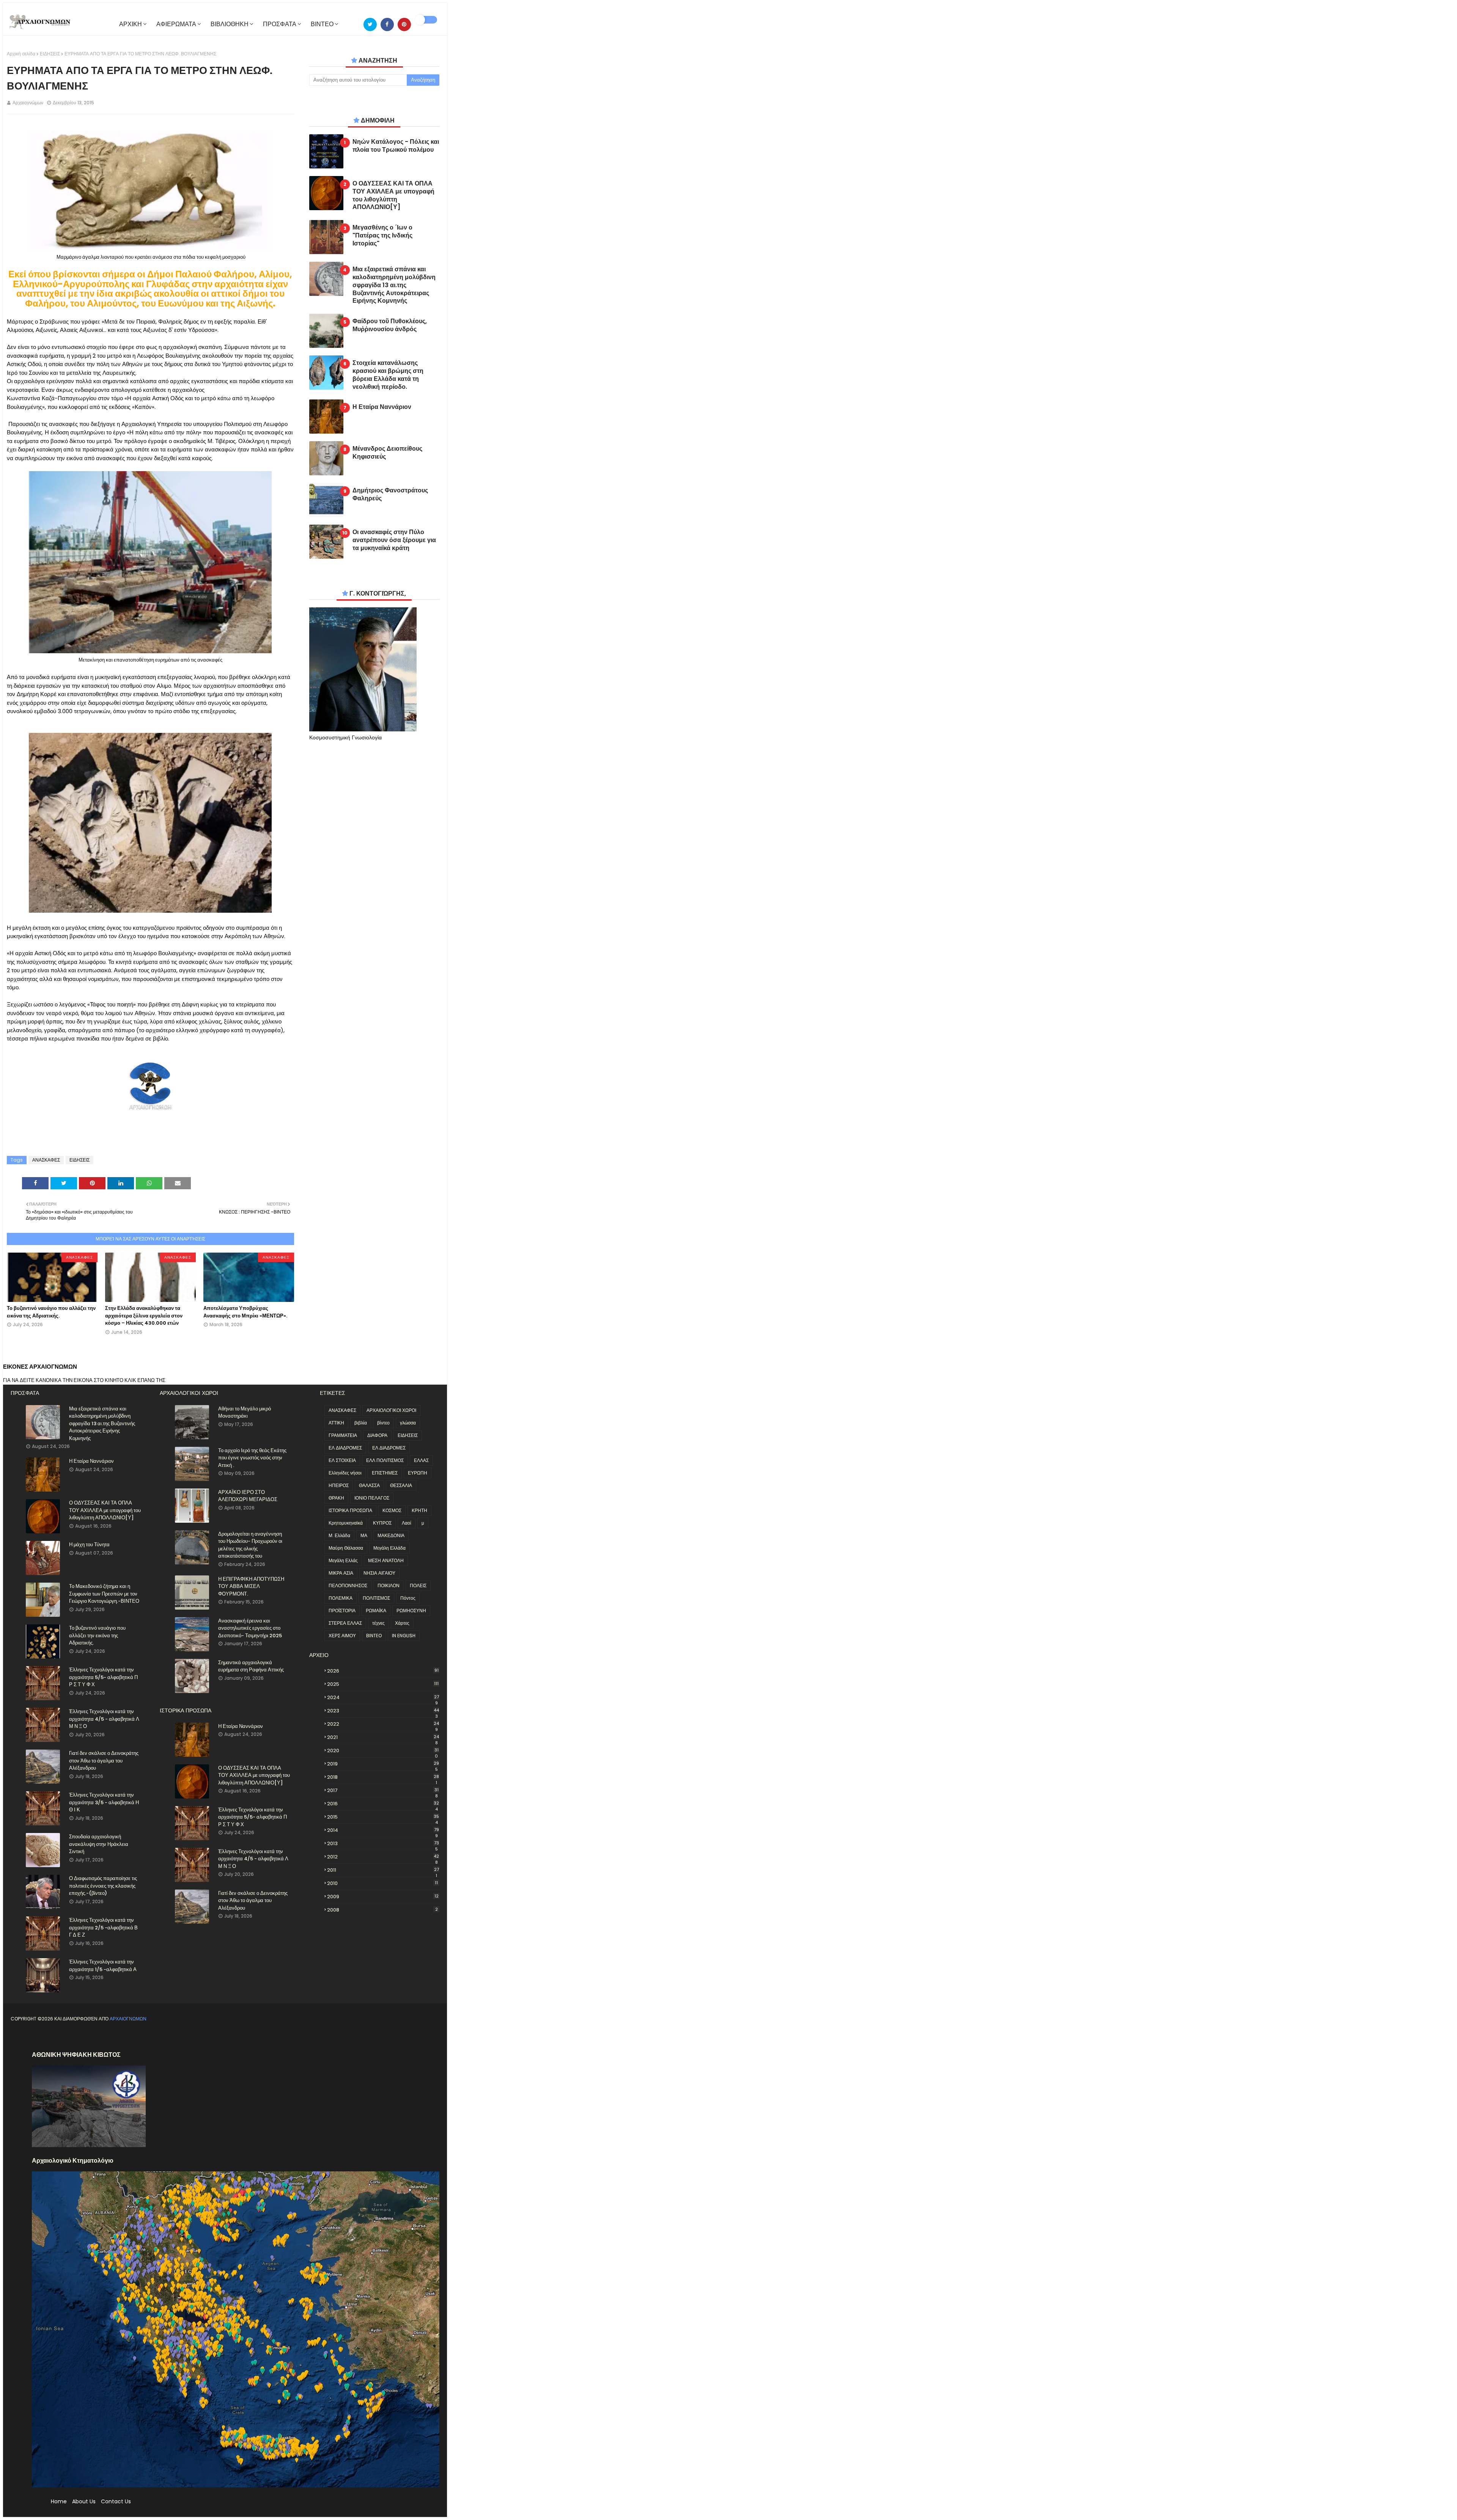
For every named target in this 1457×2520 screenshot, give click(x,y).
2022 (383, 1724)
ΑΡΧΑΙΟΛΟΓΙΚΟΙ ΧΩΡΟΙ (391, 1410)
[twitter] (370, 24)
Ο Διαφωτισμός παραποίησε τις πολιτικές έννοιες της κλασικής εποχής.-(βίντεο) (103, 1886)
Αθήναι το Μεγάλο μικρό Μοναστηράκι (245, 1412)
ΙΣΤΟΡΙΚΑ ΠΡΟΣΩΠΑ (350, 1510)
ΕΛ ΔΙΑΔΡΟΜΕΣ (345, 1448)
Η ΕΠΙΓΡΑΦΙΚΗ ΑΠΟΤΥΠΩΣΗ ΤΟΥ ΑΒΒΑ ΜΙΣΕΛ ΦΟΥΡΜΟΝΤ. (251, 1586)
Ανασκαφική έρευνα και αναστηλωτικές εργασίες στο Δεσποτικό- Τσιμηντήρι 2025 (250, 1628)
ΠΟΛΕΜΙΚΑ (341, 1598)
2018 (383, 1777)
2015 (383, 1817)
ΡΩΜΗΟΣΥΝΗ (411, 1611)
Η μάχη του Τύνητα (89, 1545)
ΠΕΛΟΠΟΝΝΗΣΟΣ (348, 1585)
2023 (383, 1711)
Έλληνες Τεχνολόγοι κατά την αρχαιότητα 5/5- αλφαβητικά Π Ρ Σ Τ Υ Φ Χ (103, 1677)
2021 (383, 1737)
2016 (383, 1804)
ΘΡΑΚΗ (336, 1498)
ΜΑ (364, 1535)
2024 (383, 1698)
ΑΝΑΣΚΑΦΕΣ (46, 1160)
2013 (383, 1844)
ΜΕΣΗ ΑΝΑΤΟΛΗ (386, 1560)
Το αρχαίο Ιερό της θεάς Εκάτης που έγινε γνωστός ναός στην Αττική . (252, 1458)
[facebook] (387, 24)
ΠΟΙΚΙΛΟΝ (389, 1585)
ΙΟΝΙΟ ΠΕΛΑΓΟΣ (372, 1498)
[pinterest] (404, 24)
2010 (382, 1883)
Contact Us (116, 2501)
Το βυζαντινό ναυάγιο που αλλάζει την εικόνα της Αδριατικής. (51, 1312)
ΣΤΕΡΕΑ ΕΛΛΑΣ (345, 1623)
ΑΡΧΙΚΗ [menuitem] (131, 24)
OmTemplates (74, 2037)
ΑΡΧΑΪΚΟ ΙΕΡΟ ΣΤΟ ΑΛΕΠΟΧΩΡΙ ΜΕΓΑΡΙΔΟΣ (248, 1496)
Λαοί (407, 1523)
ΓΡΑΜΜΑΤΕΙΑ (343, 1435)
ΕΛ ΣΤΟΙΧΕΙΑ (342, 1460)
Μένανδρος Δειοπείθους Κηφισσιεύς (387, 453)
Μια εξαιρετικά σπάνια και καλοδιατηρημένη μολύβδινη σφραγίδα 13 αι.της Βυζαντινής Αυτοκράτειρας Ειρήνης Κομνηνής (394, 285)
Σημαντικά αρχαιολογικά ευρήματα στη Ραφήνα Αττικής (251, 1666)
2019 (383, 1764)
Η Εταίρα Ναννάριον (382, 407)
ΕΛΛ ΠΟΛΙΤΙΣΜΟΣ (385, 1460)
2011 (383, 1870)
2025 (383, 1684)
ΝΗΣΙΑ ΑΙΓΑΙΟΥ (379, 1573)
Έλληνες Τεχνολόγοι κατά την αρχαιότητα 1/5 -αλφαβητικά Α (103, 1966)
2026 (383, 1671)
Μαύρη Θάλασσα (346, 1548)
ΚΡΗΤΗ (419, 1510)
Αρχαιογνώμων (28, 103)
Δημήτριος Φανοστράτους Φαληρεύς (390, 495)
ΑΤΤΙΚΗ (336, 1423)
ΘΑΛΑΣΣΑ (369, 1485)
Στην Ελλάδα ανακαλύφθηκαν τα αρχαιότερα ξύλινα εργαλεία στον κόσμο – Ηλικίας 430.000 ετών (144, 1316)
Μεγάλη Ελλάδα (389, 1548)
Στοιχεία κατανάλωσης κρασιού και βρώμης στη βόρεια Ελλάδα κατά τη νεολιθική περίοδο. (388, 375)
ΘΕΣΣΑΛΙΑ (401, 1485)
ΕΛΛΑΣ (421, 1460)
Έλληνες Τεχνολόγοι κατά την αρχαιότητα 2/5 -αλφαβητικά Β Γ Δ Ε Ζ (103, 1927)
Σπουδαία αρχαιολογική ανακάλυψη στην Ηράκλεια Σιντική (99, 1844)
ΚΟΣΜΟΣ (392, 1510)
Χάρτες (402, 1623)
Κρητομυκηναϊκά (346, 1523)
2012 (383, 1857)
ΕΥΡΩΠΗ (418, 1473)
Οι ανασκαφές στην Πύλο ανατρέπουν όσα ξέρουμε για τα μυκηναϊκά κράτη (394, 540)
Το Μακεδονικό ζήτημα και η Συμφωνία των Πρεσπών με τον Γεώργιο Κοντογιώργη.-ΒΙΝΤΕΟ (104, 1594)
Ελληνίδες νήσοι (345, 1473)
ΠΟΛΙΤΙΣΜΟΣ (376, 1598)
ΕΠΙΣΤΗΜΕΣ (385, 1473)
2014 (383, 1830)
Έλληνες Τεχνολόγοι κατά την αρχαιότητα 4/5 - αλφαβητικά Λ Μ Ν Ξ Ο (104, 1719)
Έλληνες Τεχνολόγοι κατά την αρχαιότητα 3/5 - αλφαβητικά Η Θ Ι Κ (104, 1802)
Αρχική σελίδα (21, 54)
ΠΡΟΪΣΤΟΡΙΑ (342, 1611)
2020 (383, 1751)
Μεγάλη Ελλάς (343, 1560)
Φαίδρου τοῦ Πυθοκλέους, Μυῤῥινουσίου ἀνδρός (390, 325)
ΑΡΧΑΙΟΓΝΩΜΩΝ (128, 2019)
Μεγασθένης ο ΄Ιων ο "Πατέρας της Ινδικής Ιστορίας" (382, 236)
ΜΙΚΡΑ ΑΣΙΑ (341, 1573)
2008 (382, 1910)
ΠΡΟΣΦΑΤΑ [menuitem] (280, 24)
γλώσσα (408, 1423)
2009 (383, 1897)
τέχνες (378, 1623)
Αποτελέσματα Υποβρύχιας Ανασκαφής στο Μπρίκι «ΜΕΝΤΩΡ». (245, 1312)
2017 (383, 1791)
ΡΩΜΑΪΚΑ (376, 1611)
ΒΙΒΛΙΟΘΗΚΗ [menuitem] (230, 24)
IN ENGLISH (404, 1636)
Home (59, 2501)
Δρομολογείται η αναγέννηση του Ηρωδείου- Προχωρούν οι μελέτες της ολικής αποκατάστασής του (250, 1545)
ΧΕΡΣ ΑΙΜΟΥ (342, 1636)
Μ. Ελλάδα (339, 1535)
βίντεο (383, 1423)
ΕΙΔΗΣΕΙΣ (50, 54)
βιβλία (361, 1423)
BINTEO (374, 1636)
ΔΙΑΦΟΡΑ (377, 1435)
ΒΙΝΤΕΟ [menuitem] (322, 24)
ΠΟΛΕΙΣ (418, 1585)
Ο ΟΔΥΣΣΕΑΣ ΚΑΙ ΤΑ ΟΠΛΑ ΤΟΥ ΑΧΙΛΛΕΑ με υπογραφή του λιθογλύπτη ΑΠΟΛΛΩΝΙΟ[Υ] (393, 196)
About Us (84, 2501)
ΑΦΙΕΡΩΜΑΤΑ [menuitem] (176, 24)
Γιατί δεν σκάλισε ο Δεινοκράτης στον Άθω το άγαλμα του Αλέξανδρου (104, 1761)
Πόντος (408, 1598)
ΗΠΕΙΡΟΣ (339, 1485)
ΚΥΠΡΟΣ (382, 1523)
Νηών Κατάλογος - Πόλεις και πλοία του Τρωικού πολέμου (396, 146)
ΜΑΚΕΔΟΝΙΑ (391, 1535)
